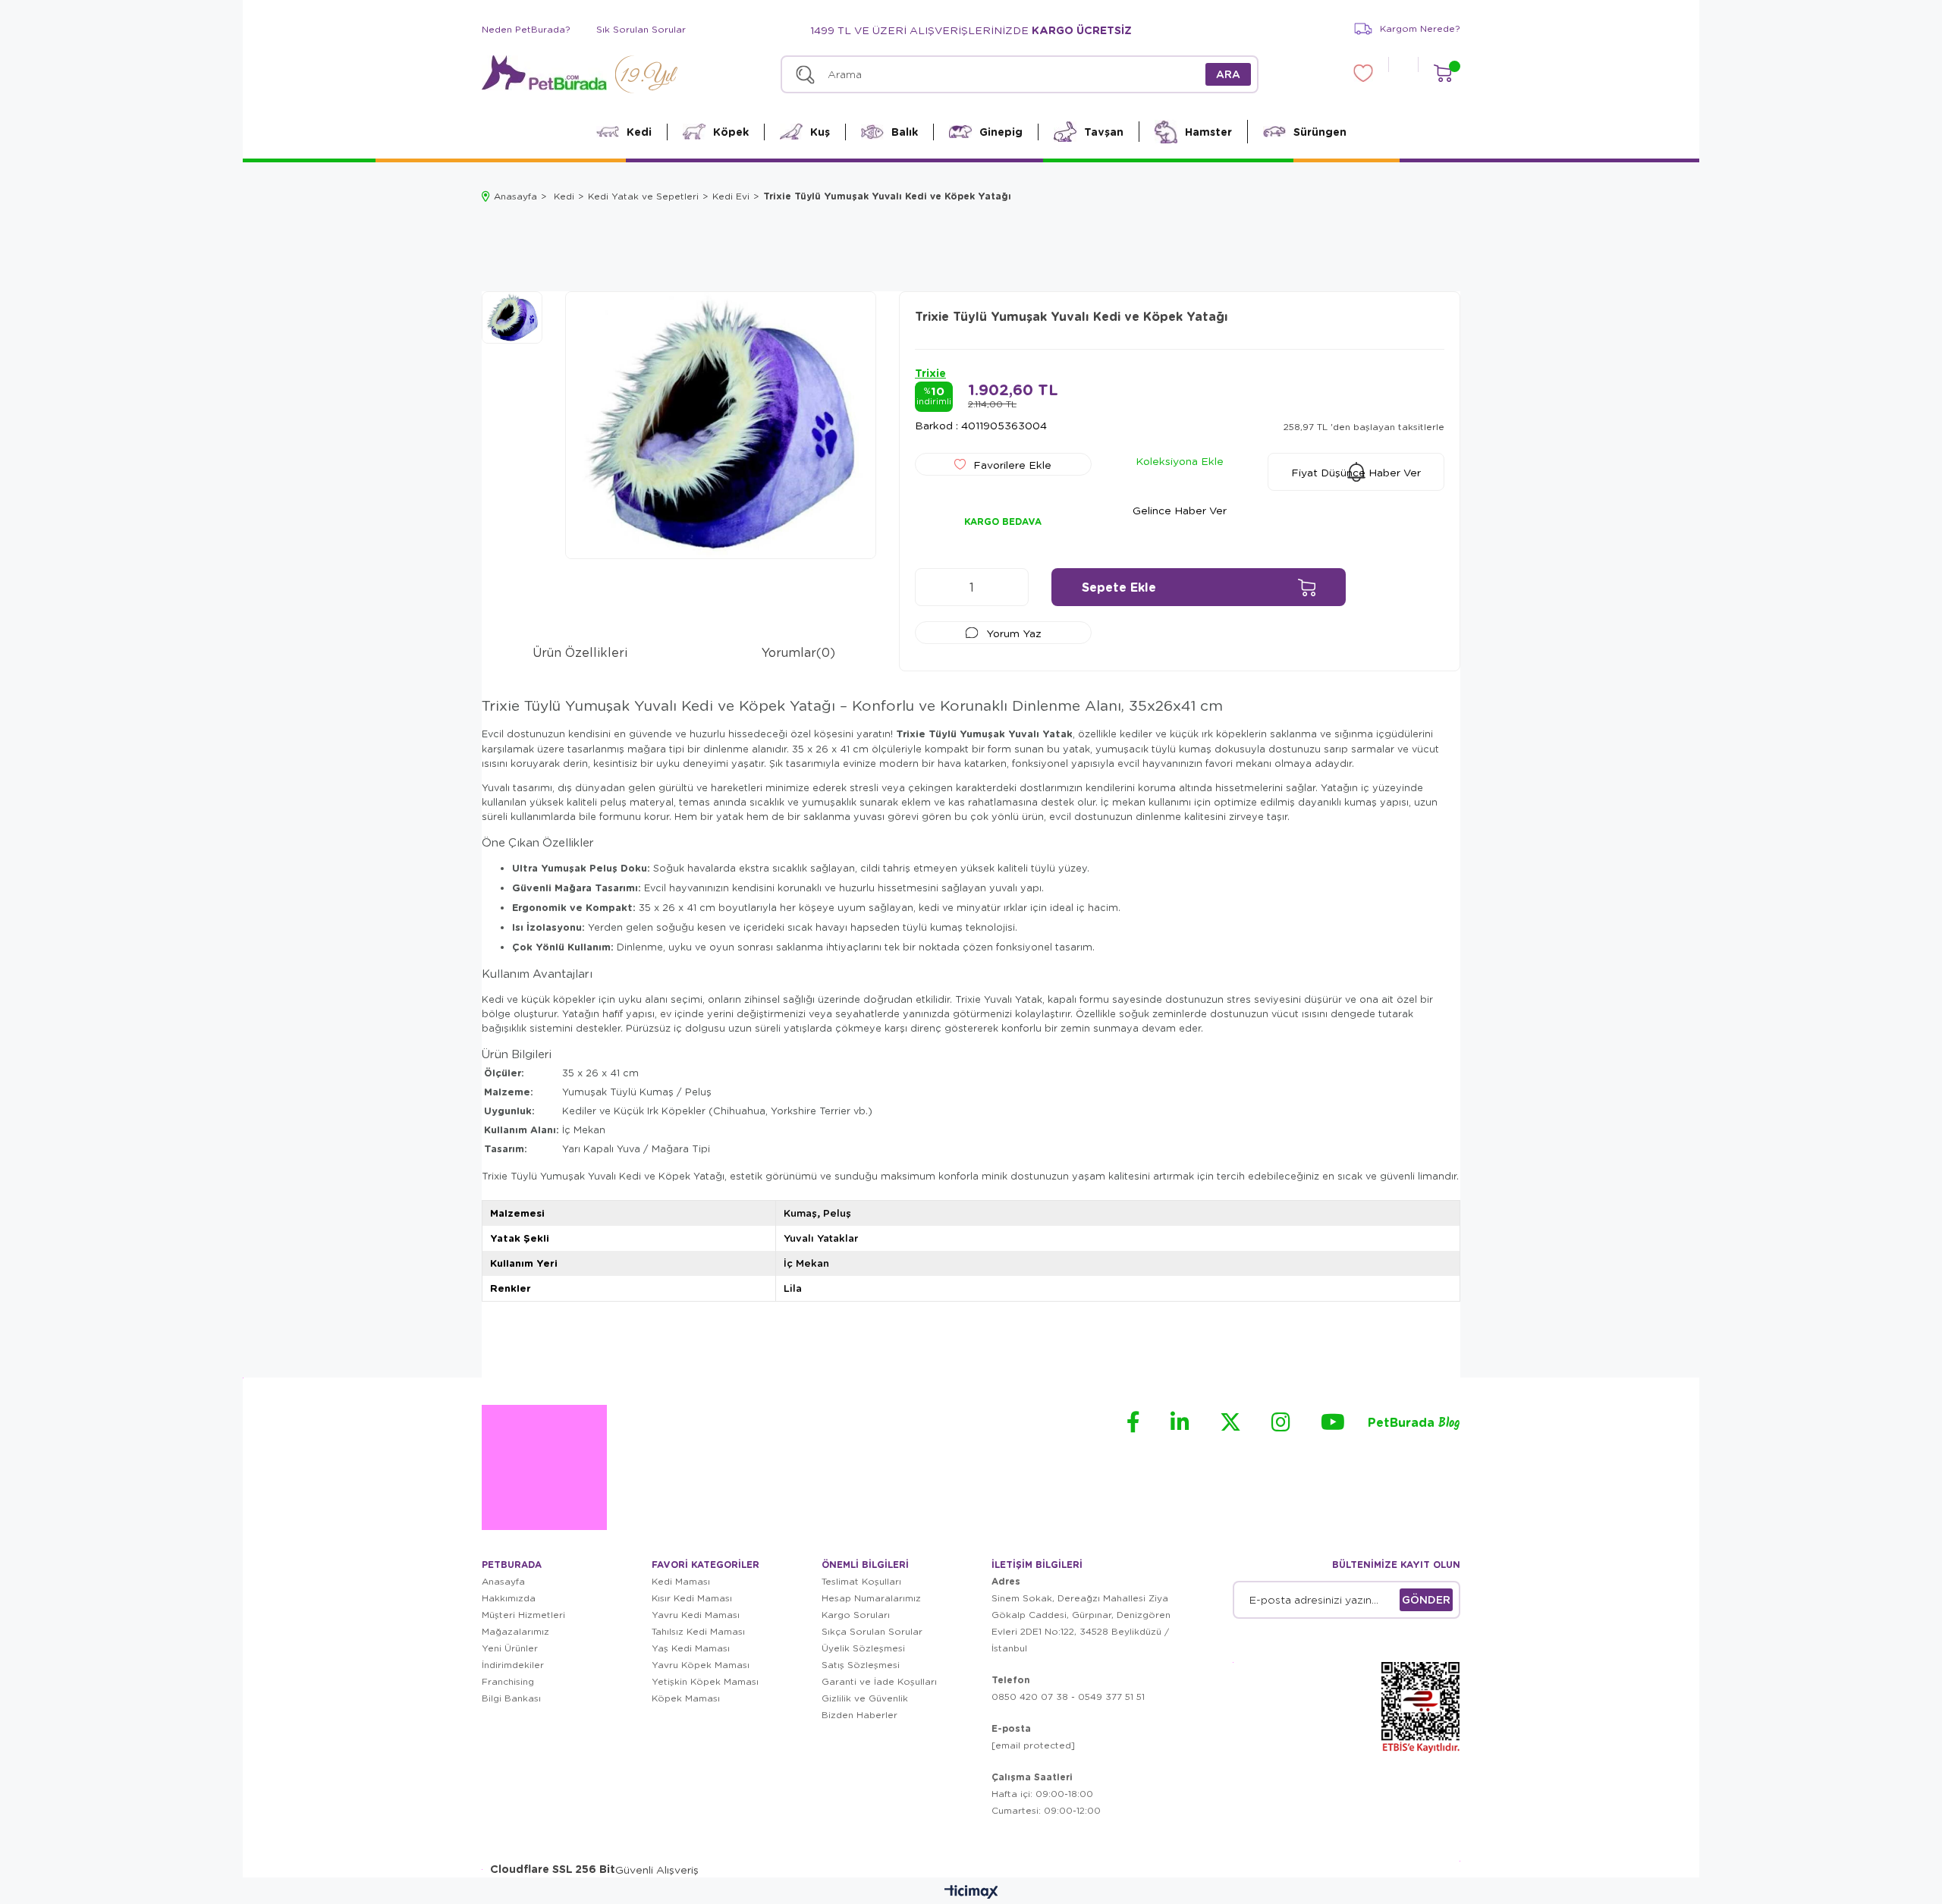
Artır (1010, 587)
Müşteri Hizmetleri (523, 1615)
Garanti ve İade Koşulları (879, 1681)
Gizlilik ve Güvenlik (865, 1698)
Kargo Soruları (856, 1615)
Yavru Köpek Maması (701, 1665)
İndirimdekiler (513, 1665)
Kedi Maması (681, 1581)
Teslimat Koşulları (861, 1581)
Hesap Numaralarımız (871, 1598)
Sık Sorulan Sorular (641, 29)
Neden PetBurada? (526, 29)
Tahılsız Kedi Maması (698, 1631)
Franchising (508, 1681)
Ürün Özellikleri (580, 652)
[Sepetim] (1442, 73)
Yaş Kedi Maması (691, 1648)
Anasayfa (503, 1581)
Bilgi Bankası (511, 1698)
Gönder (1426, 1599)
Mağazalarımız (515, 1631)
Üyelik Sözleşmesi (863, 1648)
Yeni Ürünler (510, 1648)
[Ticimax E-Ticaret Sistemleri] (971, 1893)
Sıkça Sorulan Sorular (872, 1631)
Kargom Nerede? (1420, 28)
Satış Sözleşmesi (861, 1665)
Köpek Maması (686, 1698)
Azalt (934, 587)
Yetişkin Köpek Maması (705, 1681)
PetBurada (1414, 1423)
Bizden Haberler (859, 1715)
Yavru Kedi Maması (696, 1615)
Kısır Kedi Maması (692, 1598)
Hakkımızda (509, 1598)
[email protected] (1033, 1745)
